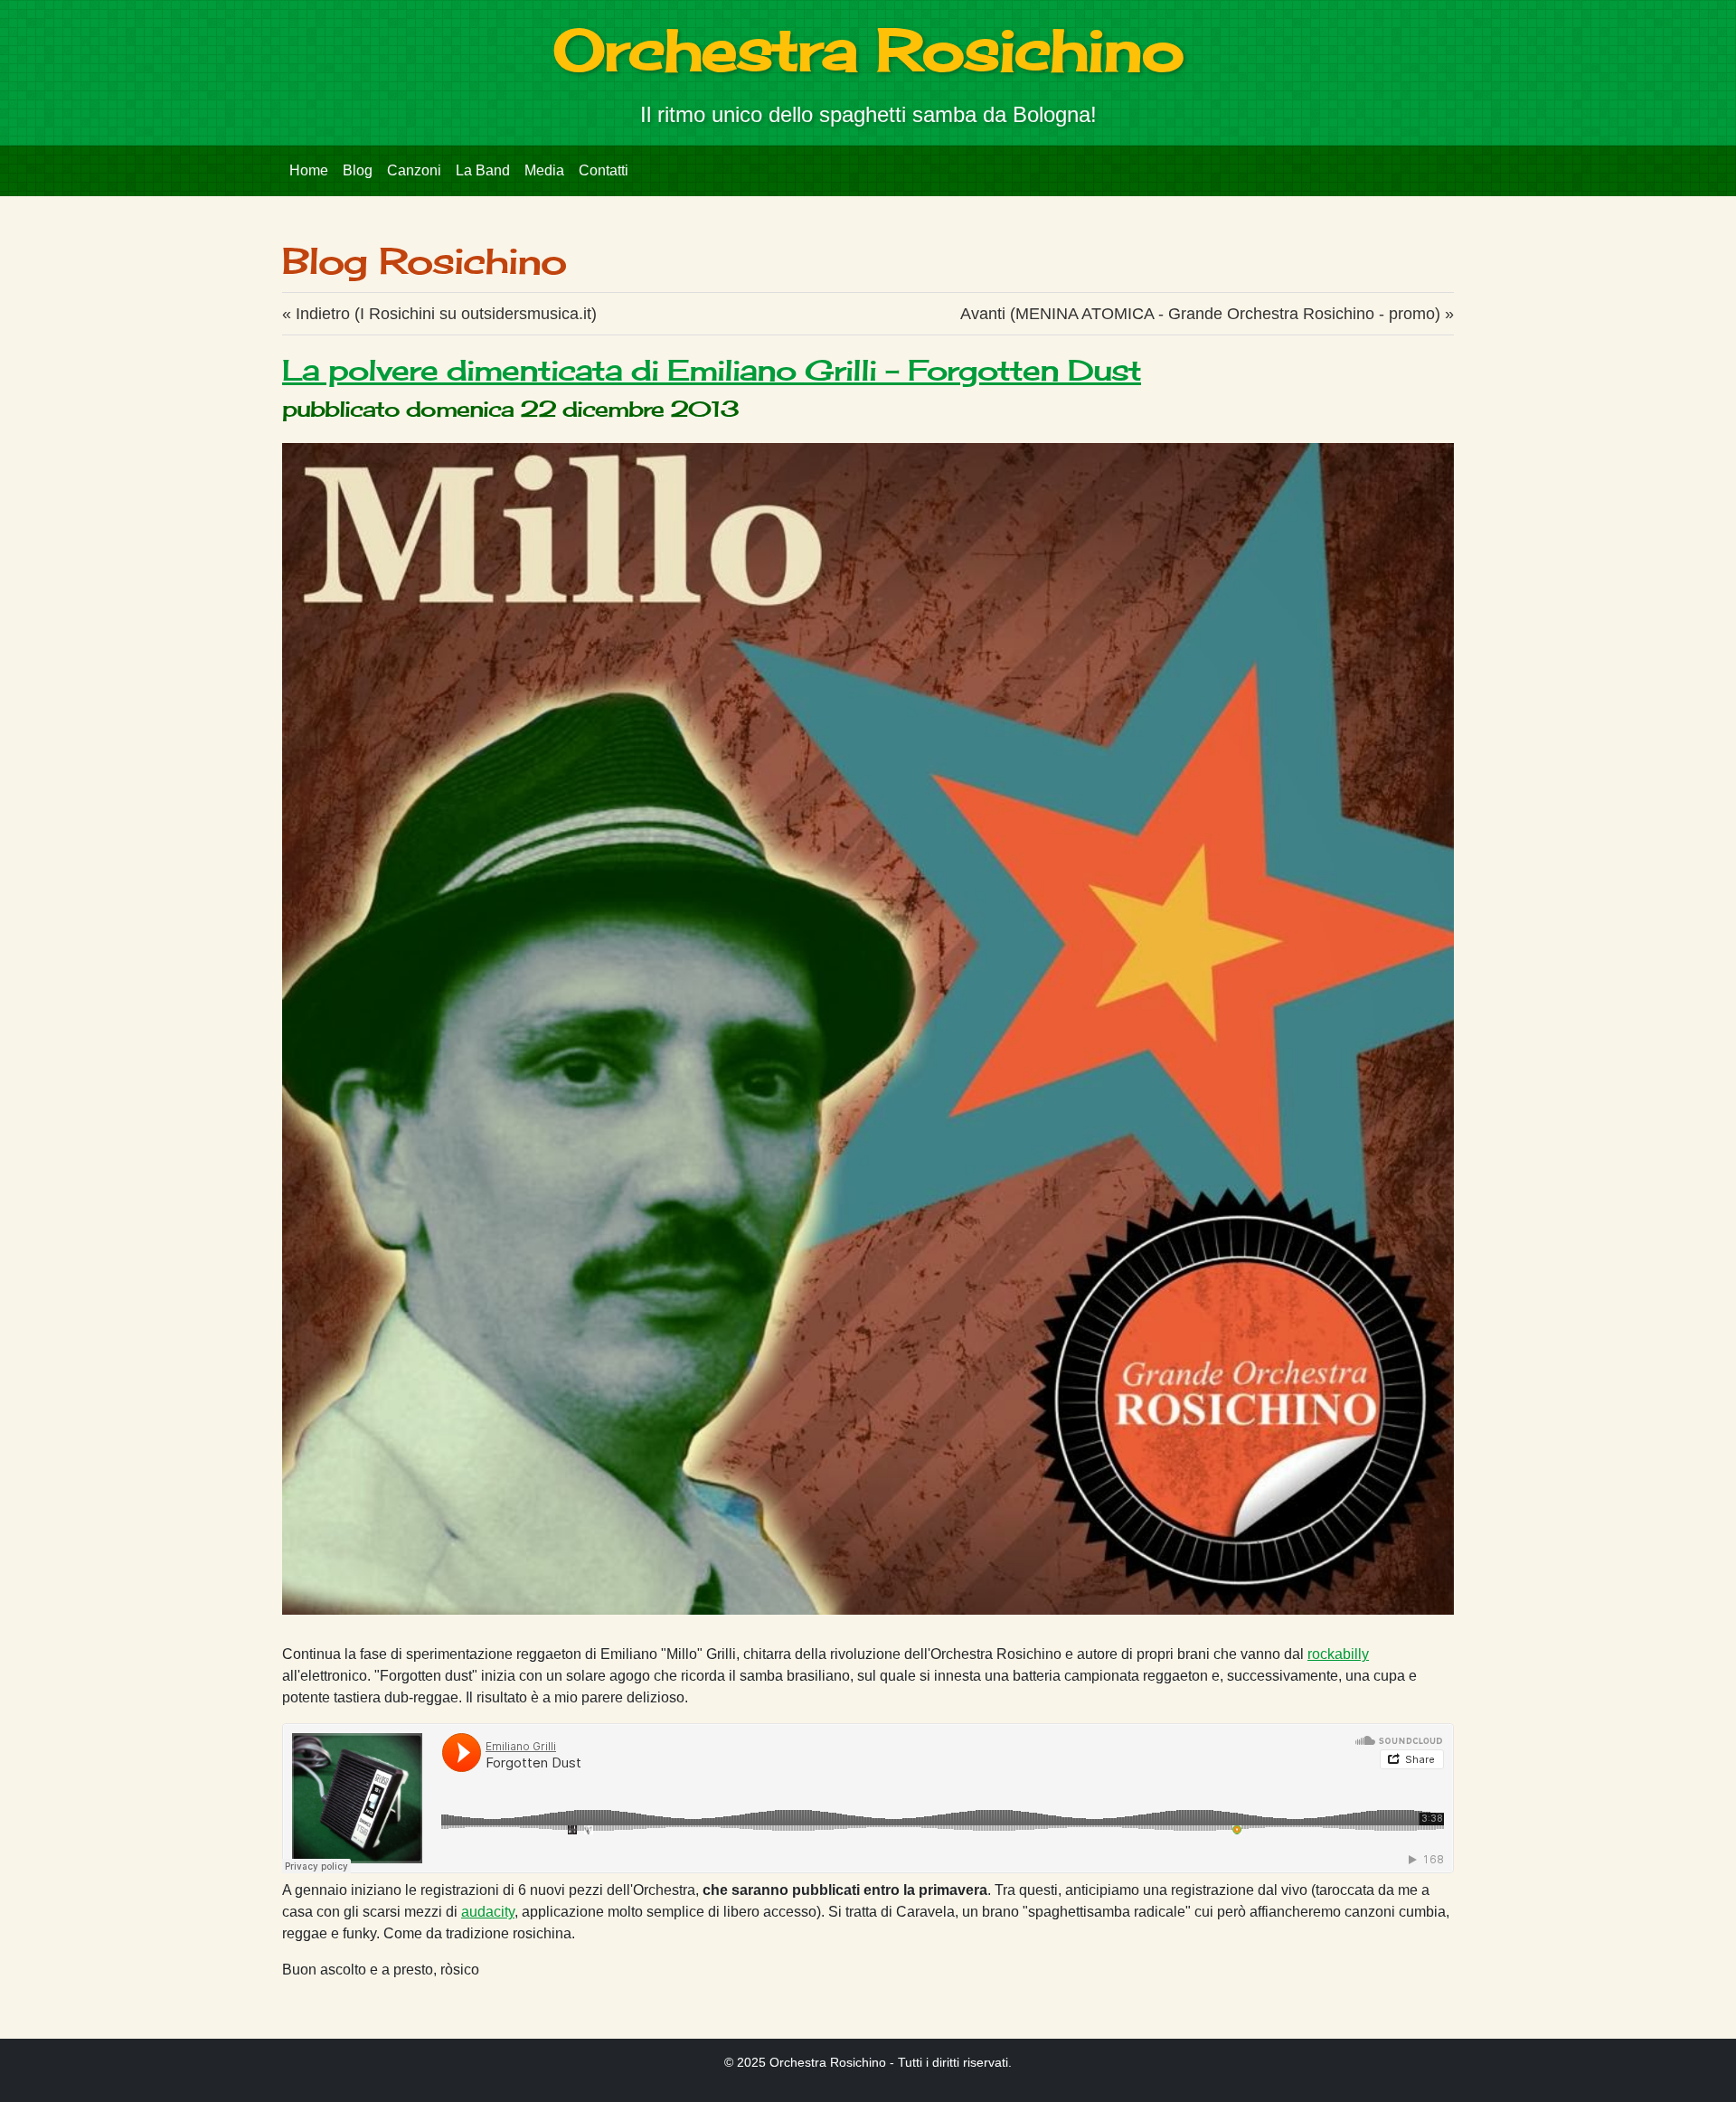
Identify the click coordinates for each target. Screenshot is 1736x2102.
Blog (358, 170)
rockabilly (1338, 1654)
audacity (488, 1912)
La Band (483, 170)
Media (544, 170)
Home (309, 170)
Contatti (604, 170)
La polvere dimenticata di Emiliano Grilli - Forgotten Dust (712, 370)
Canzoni (414, 170)
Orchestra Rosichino (868, 49)
